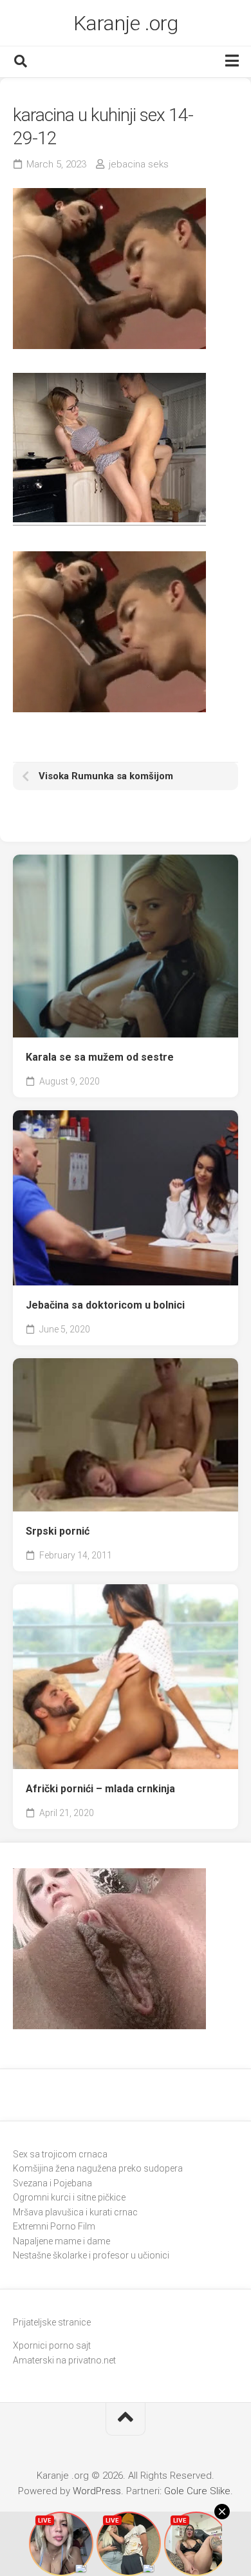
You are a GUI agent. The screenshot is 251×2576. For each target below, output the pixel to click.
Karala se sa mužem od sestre (100, 1057)
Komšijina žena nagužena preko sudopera (98, 2168)
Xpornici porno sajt (52, 2345)
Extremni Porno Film (54, 2226)
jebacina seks (139, 164)
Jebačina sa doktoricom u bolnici (105, 1305)
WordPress (97, 2491)
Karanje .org (126, 23)
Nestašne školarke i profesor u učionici (91, 2255)
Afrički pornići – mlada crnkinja (100, 1789)
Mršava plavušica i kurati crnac (75, 2212)
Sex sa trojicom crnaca (60, 2154)
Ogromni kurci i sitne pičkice (69, 2197)
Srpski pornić (58, 1531)
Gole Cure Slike (197, 2491)
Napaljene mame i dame (61, 2241)
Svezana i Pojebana (52, 2183)
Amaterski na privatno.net (64, 2360)
